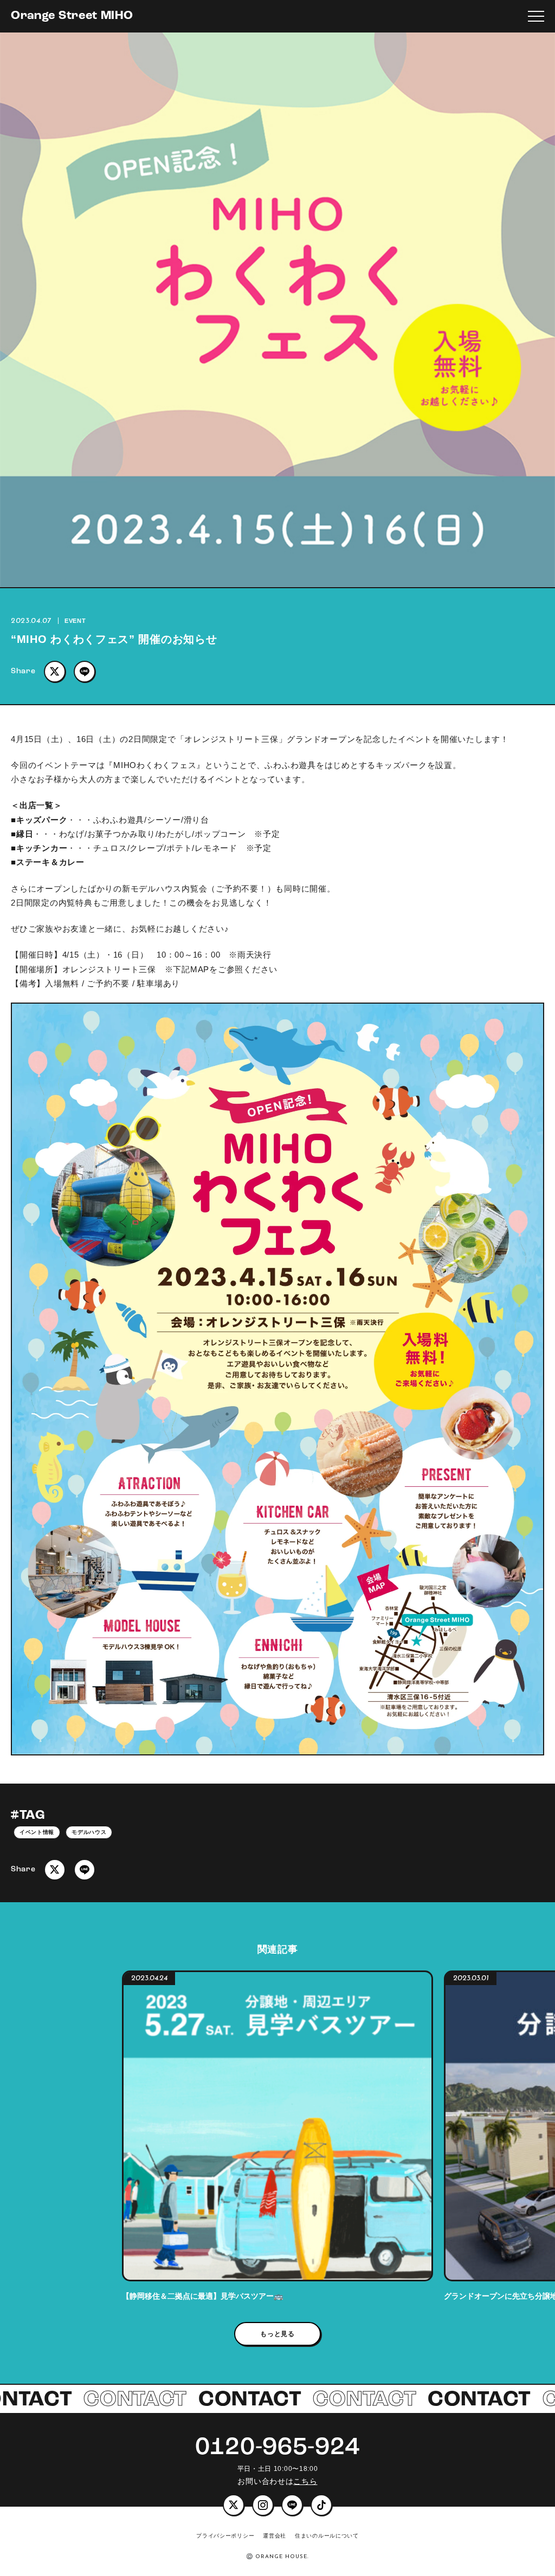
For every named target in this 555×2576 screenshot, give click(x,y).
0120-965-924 (277, 2448)
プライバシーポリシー (225, 2536)
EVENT (75, 621)
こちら (305, 2481)
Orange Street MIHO (72, 16)
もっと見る (277, 2334)
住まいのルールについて (327, 2536)
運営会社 (275, 2536)
